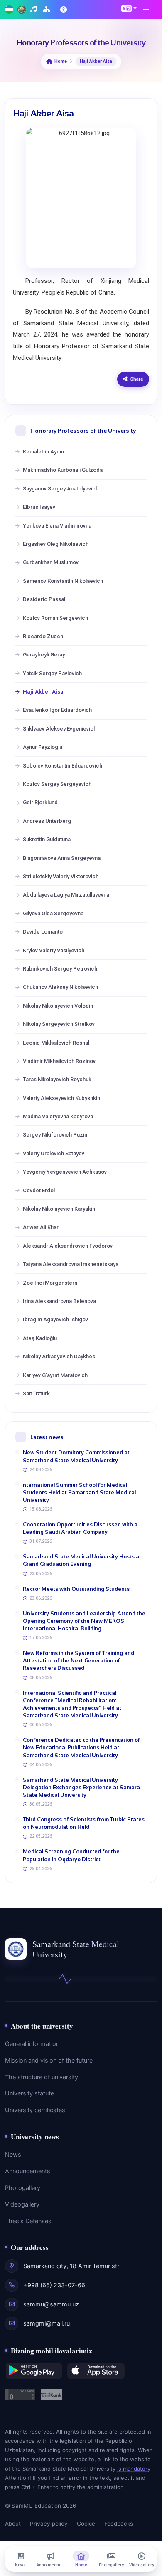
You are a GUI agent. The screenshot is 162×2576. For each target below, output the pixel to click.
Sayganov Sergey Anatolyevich (61, 489)
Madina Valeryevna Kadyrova (58, 1116)
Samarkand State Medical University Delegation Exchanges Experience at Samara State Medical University (81, 1787)
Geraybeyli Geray (44, 655)
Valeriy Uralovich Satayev (54, 1153)
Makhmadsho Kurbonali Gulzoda (63, 470)
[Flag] (9, 10)
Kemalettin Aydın (43, 452)
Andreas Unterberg (47, 821)
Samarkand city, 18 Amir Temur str (71, 2266)
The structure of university (42, 2077)
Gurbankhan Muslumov (51, 562)
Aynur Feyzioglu (43, 747)
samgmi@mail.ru (47, 2323)
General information (32, 2044)
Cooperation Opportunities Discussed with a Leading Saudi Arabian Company (80, 1528)
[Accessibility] (64, 10)
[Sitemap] (48, 10)
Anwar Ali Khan (41, 1227)
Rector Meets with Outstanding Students (76, 1589)
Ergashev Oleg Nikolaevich (56, 544)
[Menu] (150, 10)
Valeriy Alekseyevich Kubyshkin (61, 1098)
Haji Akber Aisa (43, 692)
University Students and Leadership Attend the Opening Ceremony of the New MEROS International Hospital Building (84, 1621)
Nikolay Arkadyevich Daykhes (59, 1356)
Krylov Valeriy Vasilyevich (54, 950)
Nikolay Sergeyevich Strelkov (59, 1024)
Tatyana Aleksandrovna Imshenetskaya (71, 1264)
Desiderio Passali (45, 599)
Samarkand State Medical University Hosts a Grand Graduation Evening (81, 1560)
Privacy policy (49, 2524)
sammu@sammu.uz (51, 2304)
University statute (29, 2093)
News (13, 2155)
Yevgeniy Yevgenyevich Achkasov (65, 1172)
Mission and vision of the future (49, 2061)
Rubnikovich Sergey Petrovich (60, 969)
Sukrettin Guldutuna (47, 839)
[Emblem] (22, 10)
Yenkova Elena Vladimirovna (57, 526)
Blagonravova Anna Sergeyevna (62, 858)
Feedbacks (119, 2524)
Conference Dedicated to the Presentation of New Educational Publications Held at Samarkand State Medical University (81, 1747)
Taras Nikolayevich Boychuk (57, 1079)
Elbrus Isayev (39, 507)
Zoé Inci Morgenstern (50, 1283)
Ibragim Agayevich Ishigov (55, 1319)
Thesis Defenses (28, 2221)
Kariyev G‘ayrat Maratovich (55, 1375)
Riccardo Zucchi (44, 636)
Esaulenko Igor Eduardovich (57, 710)
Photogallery (23, 2188)
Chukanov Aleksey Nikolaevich (60, 987)
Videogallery (22, 2204)
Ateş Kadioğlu (40, 1338)
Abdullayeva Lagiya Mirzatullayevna (66, 895)
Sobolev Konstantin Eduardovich (63, 766)
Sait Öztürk (36, 1393)
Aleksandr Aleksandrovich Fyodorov (68, 1246)
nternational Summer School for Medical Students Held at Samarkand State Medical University (79, 1492)
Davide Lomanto (43, 932)
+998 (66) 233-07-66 (54, 2285)
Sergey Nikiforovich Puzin (55, 1135)
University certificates (35, 2110)
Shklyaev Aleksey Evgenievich (60, 729)
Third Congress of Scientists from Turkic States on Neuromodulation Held (84, 1823)
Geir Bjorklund (40, 802)
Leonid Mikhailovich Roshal (56, 1043)
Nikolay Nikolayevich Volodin (58, 1006)
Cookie (86, 2524)
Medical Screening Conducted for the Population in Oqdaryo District (71, 1855)
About (13, 2524)
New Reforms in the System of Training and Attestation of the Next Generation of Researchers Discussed (79, 1661)
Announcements (28, 2171)
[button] (129, 8)
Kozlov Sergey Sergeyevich (57, 784)
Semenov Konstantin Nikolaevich (63, 581)
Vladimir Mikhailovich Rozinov (59, 1061)
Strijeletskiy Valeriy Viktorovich (61, 876)
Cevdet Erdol (39, 1190)
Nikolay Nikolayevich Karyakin (59, 1209)
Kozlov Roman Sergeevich (55, 618)
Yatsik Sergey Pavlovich (52, 673)
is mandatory (134, 2469)
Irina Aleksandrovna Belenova (59, 1301)
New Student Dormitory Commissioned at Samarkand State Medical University (76, 1456)
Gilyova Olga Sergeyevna (53, 913)
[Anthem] (34, 10)
